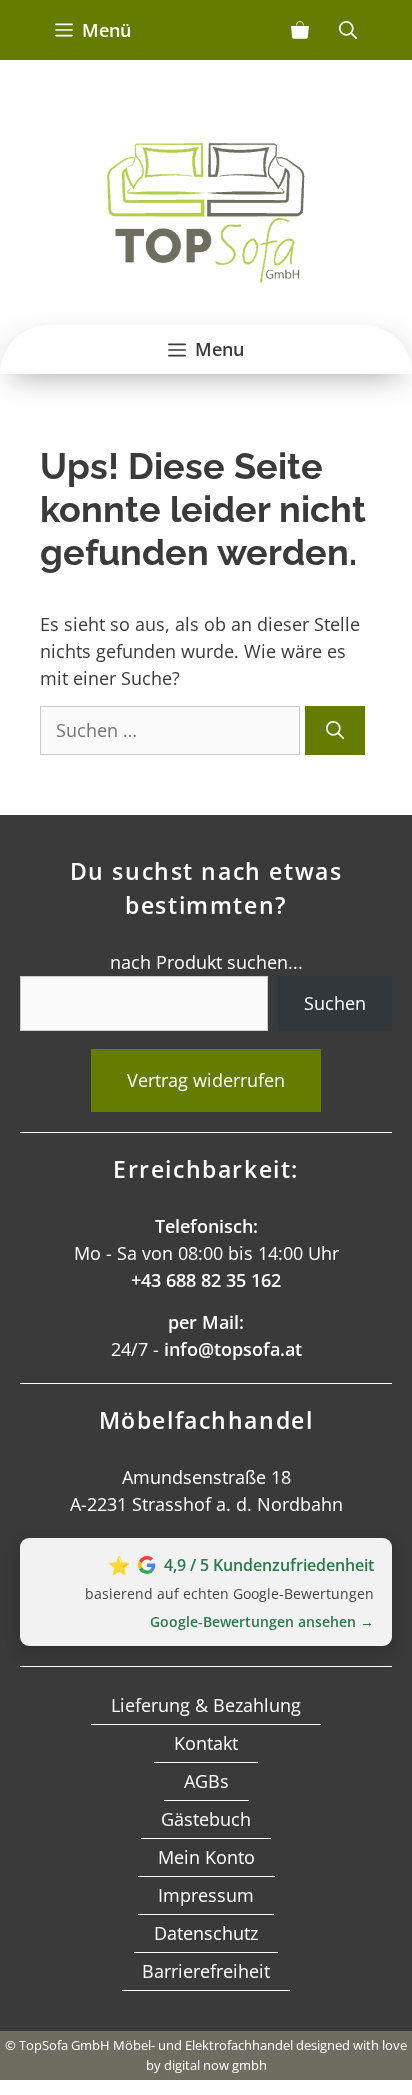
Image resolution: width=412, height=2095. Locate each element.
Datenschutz (206, 1933)
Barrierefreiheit (206, 1971)
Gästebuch (206, 1819)
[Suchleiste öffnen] (348, 30)
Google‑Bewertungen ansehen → (262, 1621)
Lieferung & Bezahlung (206, 1705)
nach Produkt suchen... (206, 962)
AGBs (206, 1781)
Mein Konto (206, 1857)
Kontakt (206, 1743)
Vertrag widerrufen (206, 1080)
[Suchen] (335, 730)
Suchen (335, 1003)
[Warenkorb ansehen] (300, 30)
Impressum (206, 1895)
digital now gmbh (215, 2065)
